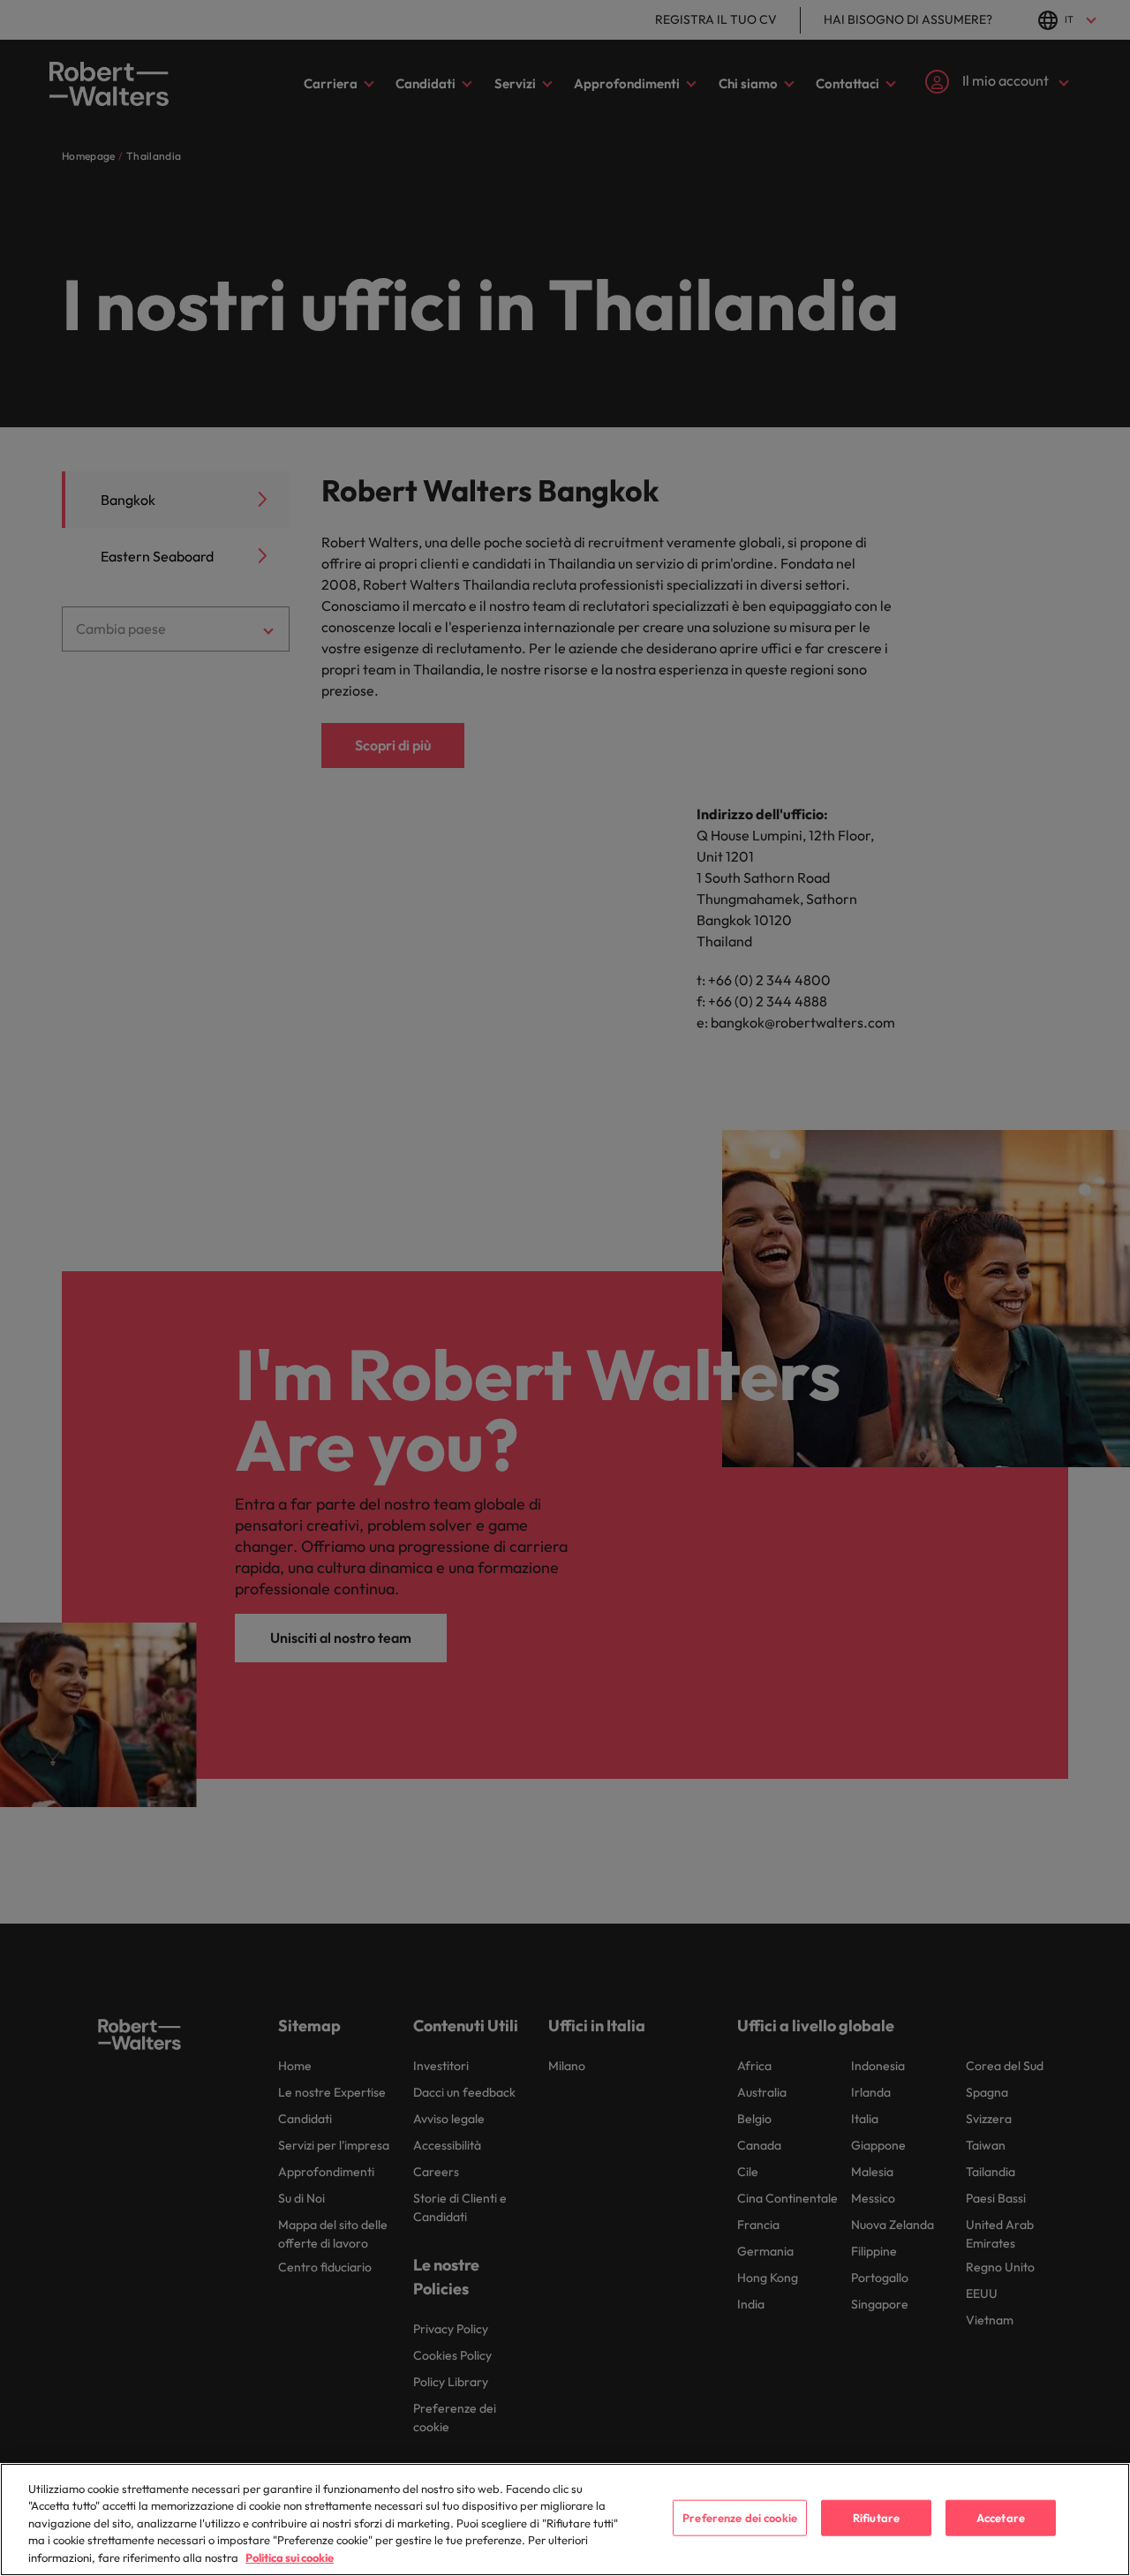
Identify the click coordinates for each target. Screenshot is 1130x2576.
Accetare (1001, 2518)
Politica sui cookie (290, 2557)
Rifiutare (876, 2518)
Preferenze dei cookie (740, 2518)
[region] (565, 2520)
